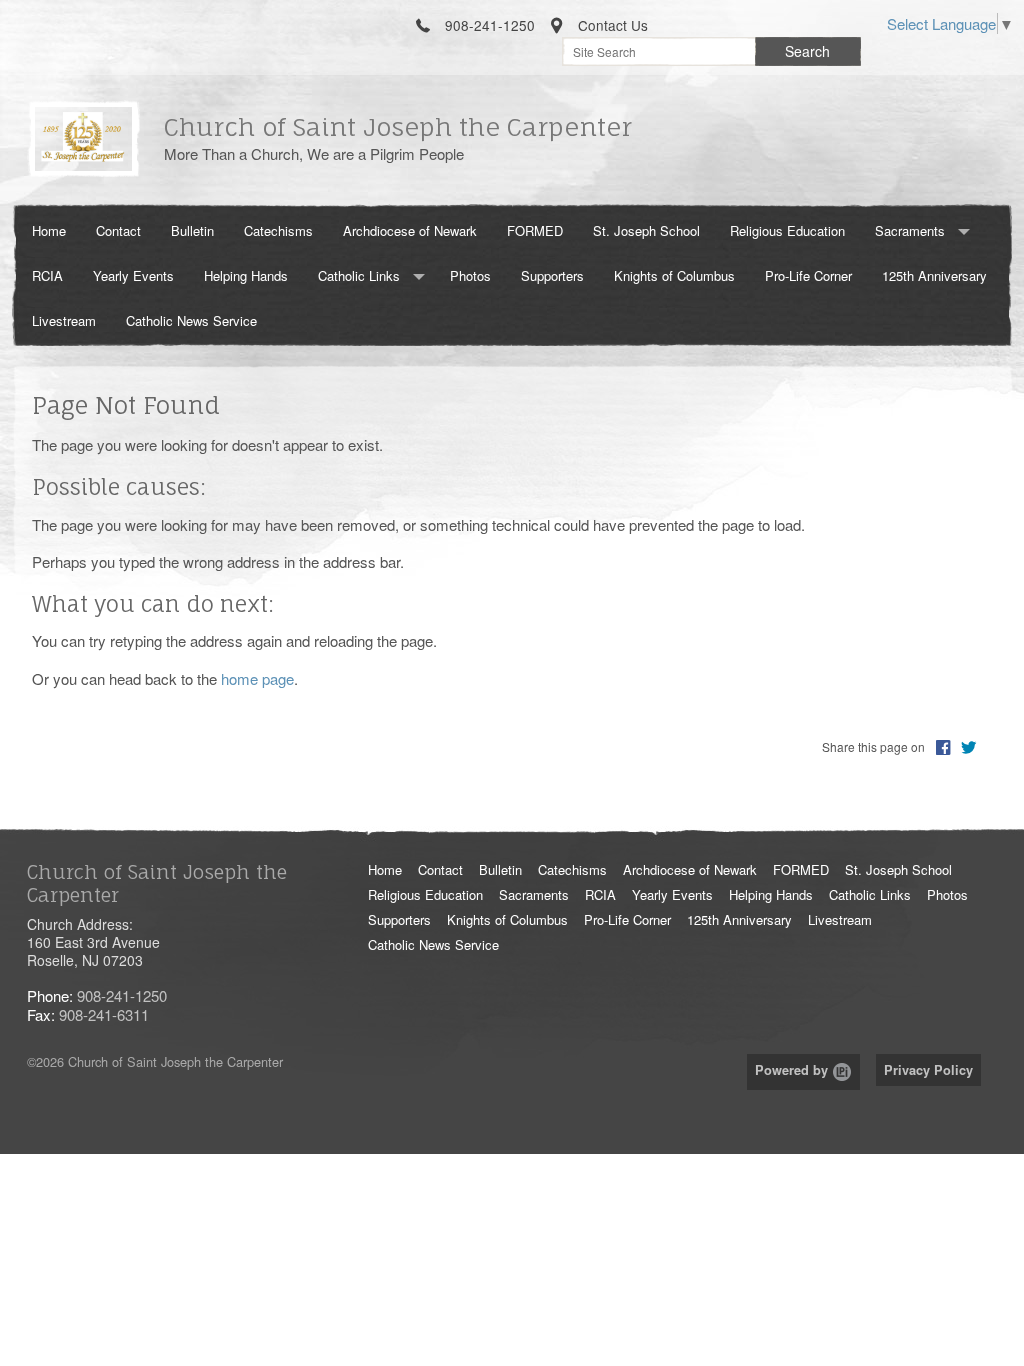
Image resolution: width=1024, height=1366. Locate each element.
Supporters (552, 275)
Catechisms (278, 230)
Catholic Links (359, 275)
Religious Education (787, 230)
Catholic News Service (191, 320)
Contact (118, 230)
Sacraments (910, 230)
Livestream (64, 320)
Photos (470, 275)
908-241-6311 (104, 1014)
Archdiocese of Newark (410, 230)
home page (257, 678)
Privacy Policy (928, 1070)
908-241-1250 (122, 995)
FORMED (535, 230)
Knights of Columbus (674, 275)
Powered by (793, 1070)
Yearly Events (133, 275)
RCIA (47, 275)
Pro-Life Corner (808, 275)
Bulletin (192, 230)
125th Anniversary (934, 275)
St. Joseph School (646, 230)
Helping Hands (246, 275)
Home (49, 230)
